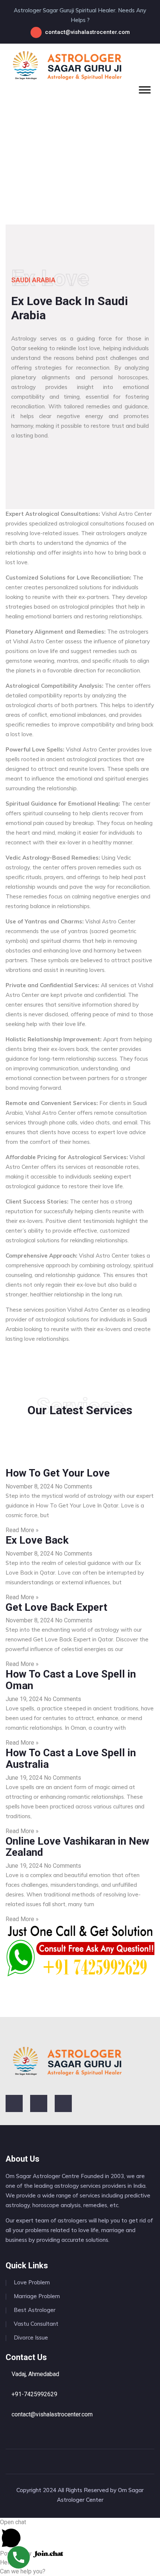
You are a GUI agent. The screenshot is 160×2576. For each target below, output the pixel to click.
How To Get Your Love (58, 1473)
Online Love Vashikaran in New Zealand (77, 1847)
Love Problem (32, 2282)
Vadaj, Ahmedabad (35, 2374)
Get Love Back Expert (56, 1607)
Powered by (17, 2553)
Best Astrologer (35, 2310)
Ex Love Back (37, 1540)
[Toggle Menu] (145, 90)
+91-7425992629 (34, 2394)
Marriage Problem (37, 2296)
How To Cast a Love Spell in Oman (71, 1680)
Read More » (22, 1530)
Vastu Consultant (36, 2324)
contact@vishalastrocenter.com (87, 32)
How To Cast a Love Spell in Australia (71, 1758)
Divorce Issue (31, 2337)
